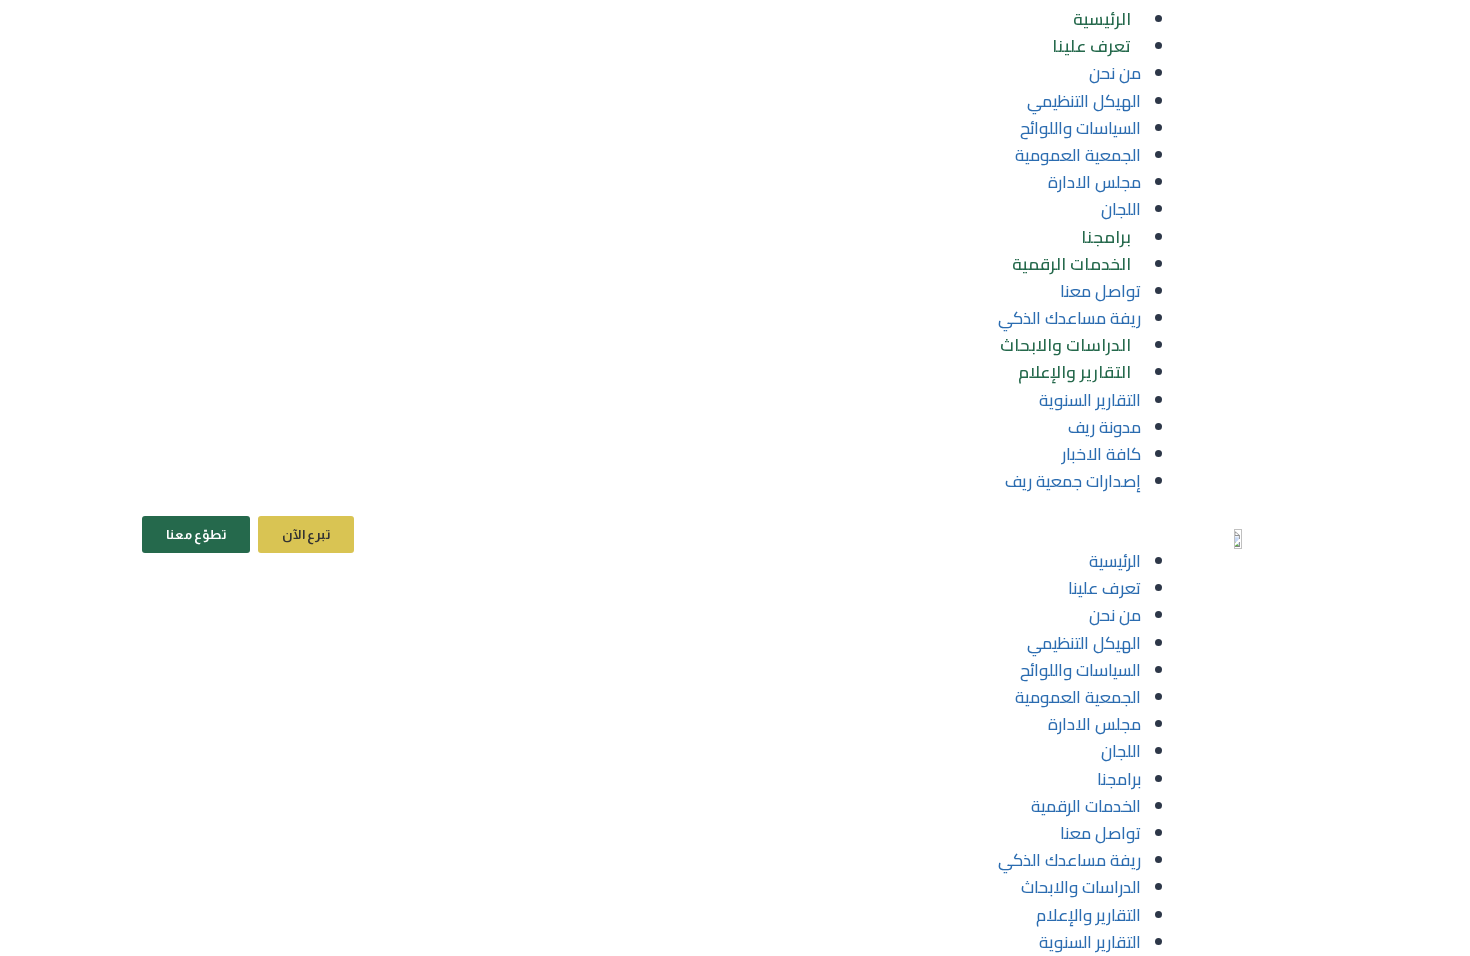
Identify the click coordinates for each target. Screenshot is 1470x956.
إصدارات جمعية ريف (1073, 481)
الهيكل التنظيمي (1084, 101)
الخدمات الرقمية (1071, 264)
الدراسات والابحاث (1065, 345)
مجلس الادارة (1094, 182)
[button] (747, 534)
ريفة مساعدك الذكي (1069, 318)
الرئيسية (1102, 19)
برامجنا (1106, 237)
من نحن (1115, 73)
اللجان (1121, 209)
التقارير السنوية (1090, 400)
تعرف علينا (1091, 46)
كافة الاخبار (1101, 454)
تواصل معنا (1100, 291)
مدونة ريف (1104, 427)
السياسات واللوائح (1080, 128)
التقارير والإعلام (1074, 372)
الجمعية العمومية (1078, 155)
